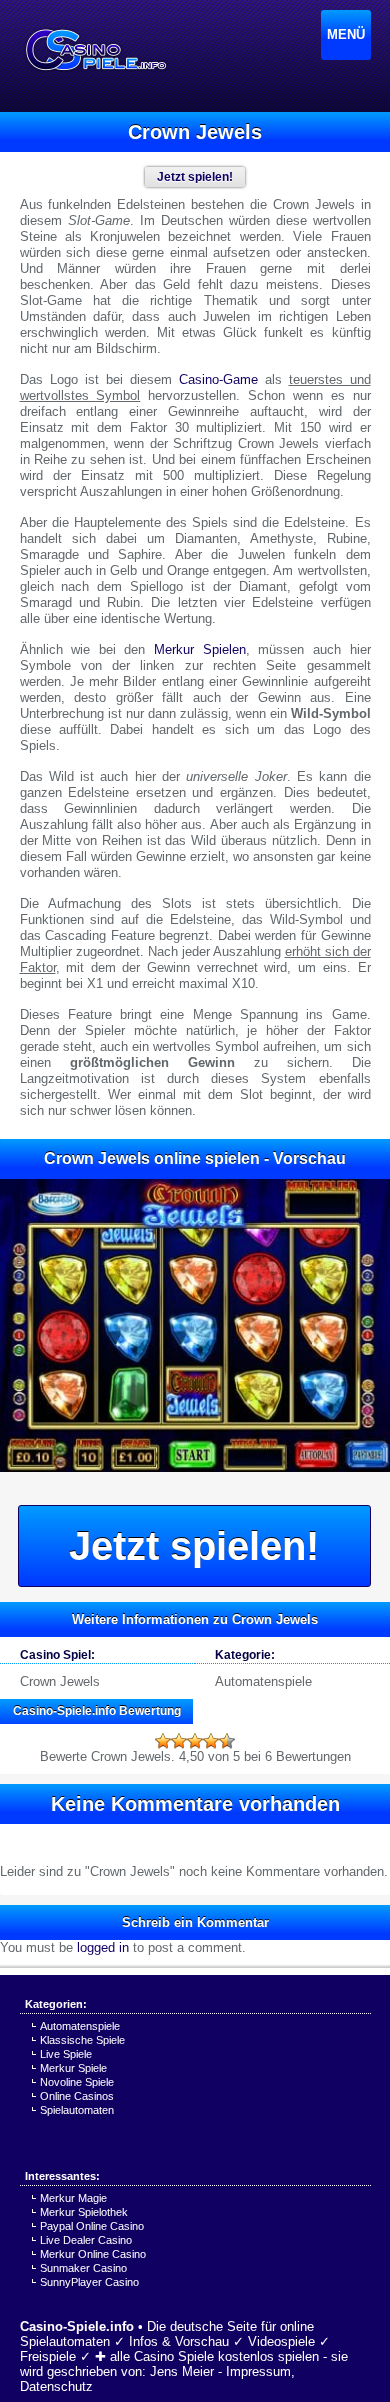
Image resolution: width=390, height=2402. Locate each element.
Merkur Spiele (73, 2068)
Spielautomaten (77, 2110)
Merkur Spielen (200, 649)
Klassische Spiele (82, 2040)
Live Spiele (66, 2054)
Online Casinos (77, 2096)
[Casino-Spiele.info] (95, 50)
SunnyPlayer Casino (89, 2282)
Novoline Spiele (77, 2082)
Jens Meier (182, 2371)
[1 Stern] (163, 1741)
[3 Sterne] (195, 1741)
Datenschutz (56, 2386)
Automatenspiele (263, 1681)
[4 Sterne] (211, 1741)
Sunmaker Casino (83, 2268)
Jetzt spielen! (194, 1546)
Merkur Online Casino (93, 2254)
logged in (103, 1947)
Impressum (258, 2371)
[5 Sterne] (227, 1741)
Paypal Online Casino (92, 2226)
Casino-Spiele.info (77, 2326)
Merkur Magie (73, 2198)
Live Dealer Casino (86, 2240)
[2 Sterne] (179, 1741)
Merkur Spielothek (84, 2212)
